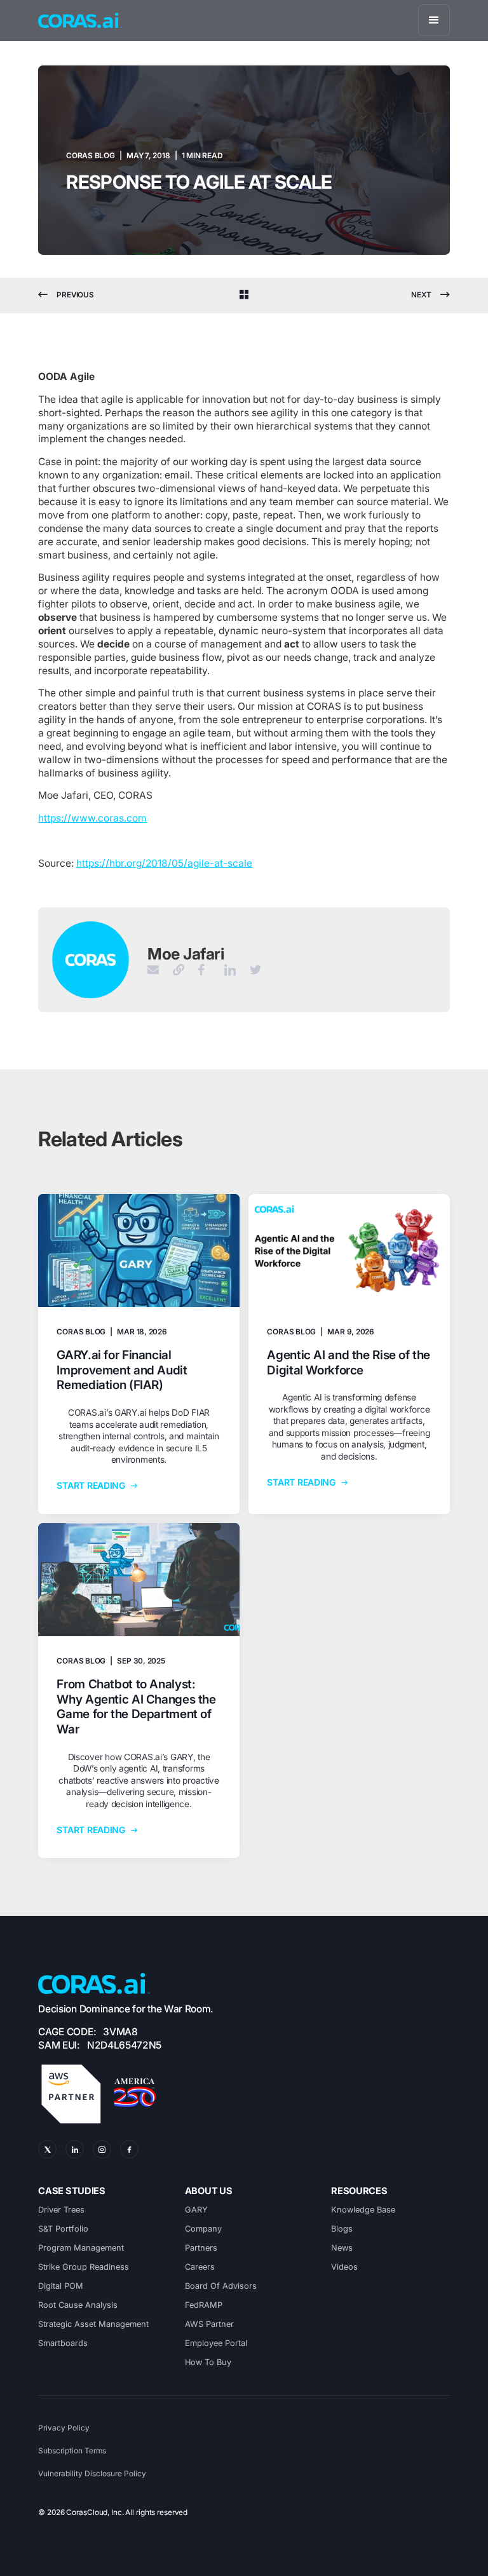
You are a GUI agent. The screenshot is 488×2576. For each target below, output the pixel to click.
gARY (196, 2210)
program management (81, 2248)
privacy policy (64, 2428)
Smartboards (63, 2343)
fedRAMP (204, 2305)
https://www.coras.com (92, 818)
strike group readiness (84, 2267)
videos (344, 2267)
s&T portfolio (63, 2229)
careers (200, 2267)
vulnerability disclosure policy (92, 2474)
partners (201, 2248)
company (203, 2229)
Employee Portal (216, 2343)
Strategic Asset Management (93, 2324)
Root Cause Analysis (78, 2305)
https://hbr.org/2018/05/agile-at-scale (164, 863)
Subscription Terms (72, 2451)
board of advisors (221, 2286)
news (342, 2248)
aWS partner (209, 2324)
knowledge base (363, 2210)
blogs (342, 2229)
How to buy (208, 2362)
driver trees (61, 2210)
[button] (434, 20)
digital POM (61, 2286)
